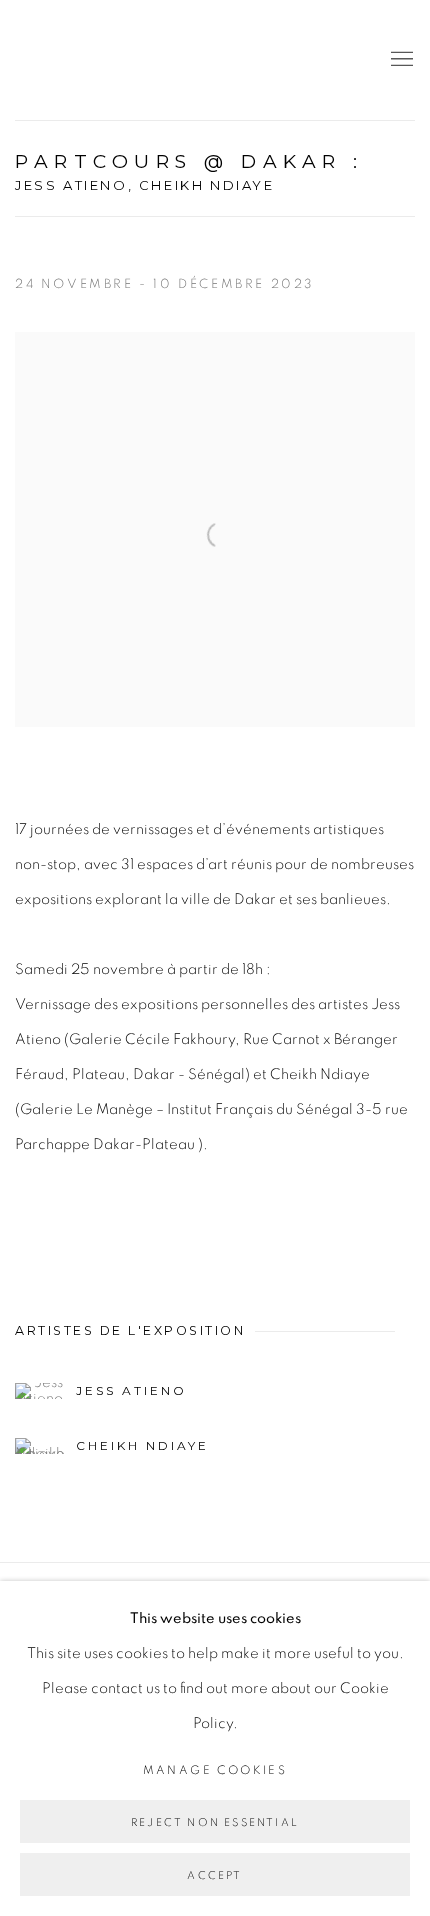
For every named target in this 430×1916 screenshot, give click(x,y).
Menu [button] (400, 60)
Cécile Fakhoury (135, 60)
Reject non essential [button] (215, 1822)
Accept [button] (214, 1875)
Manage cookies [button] (215, 1770)
